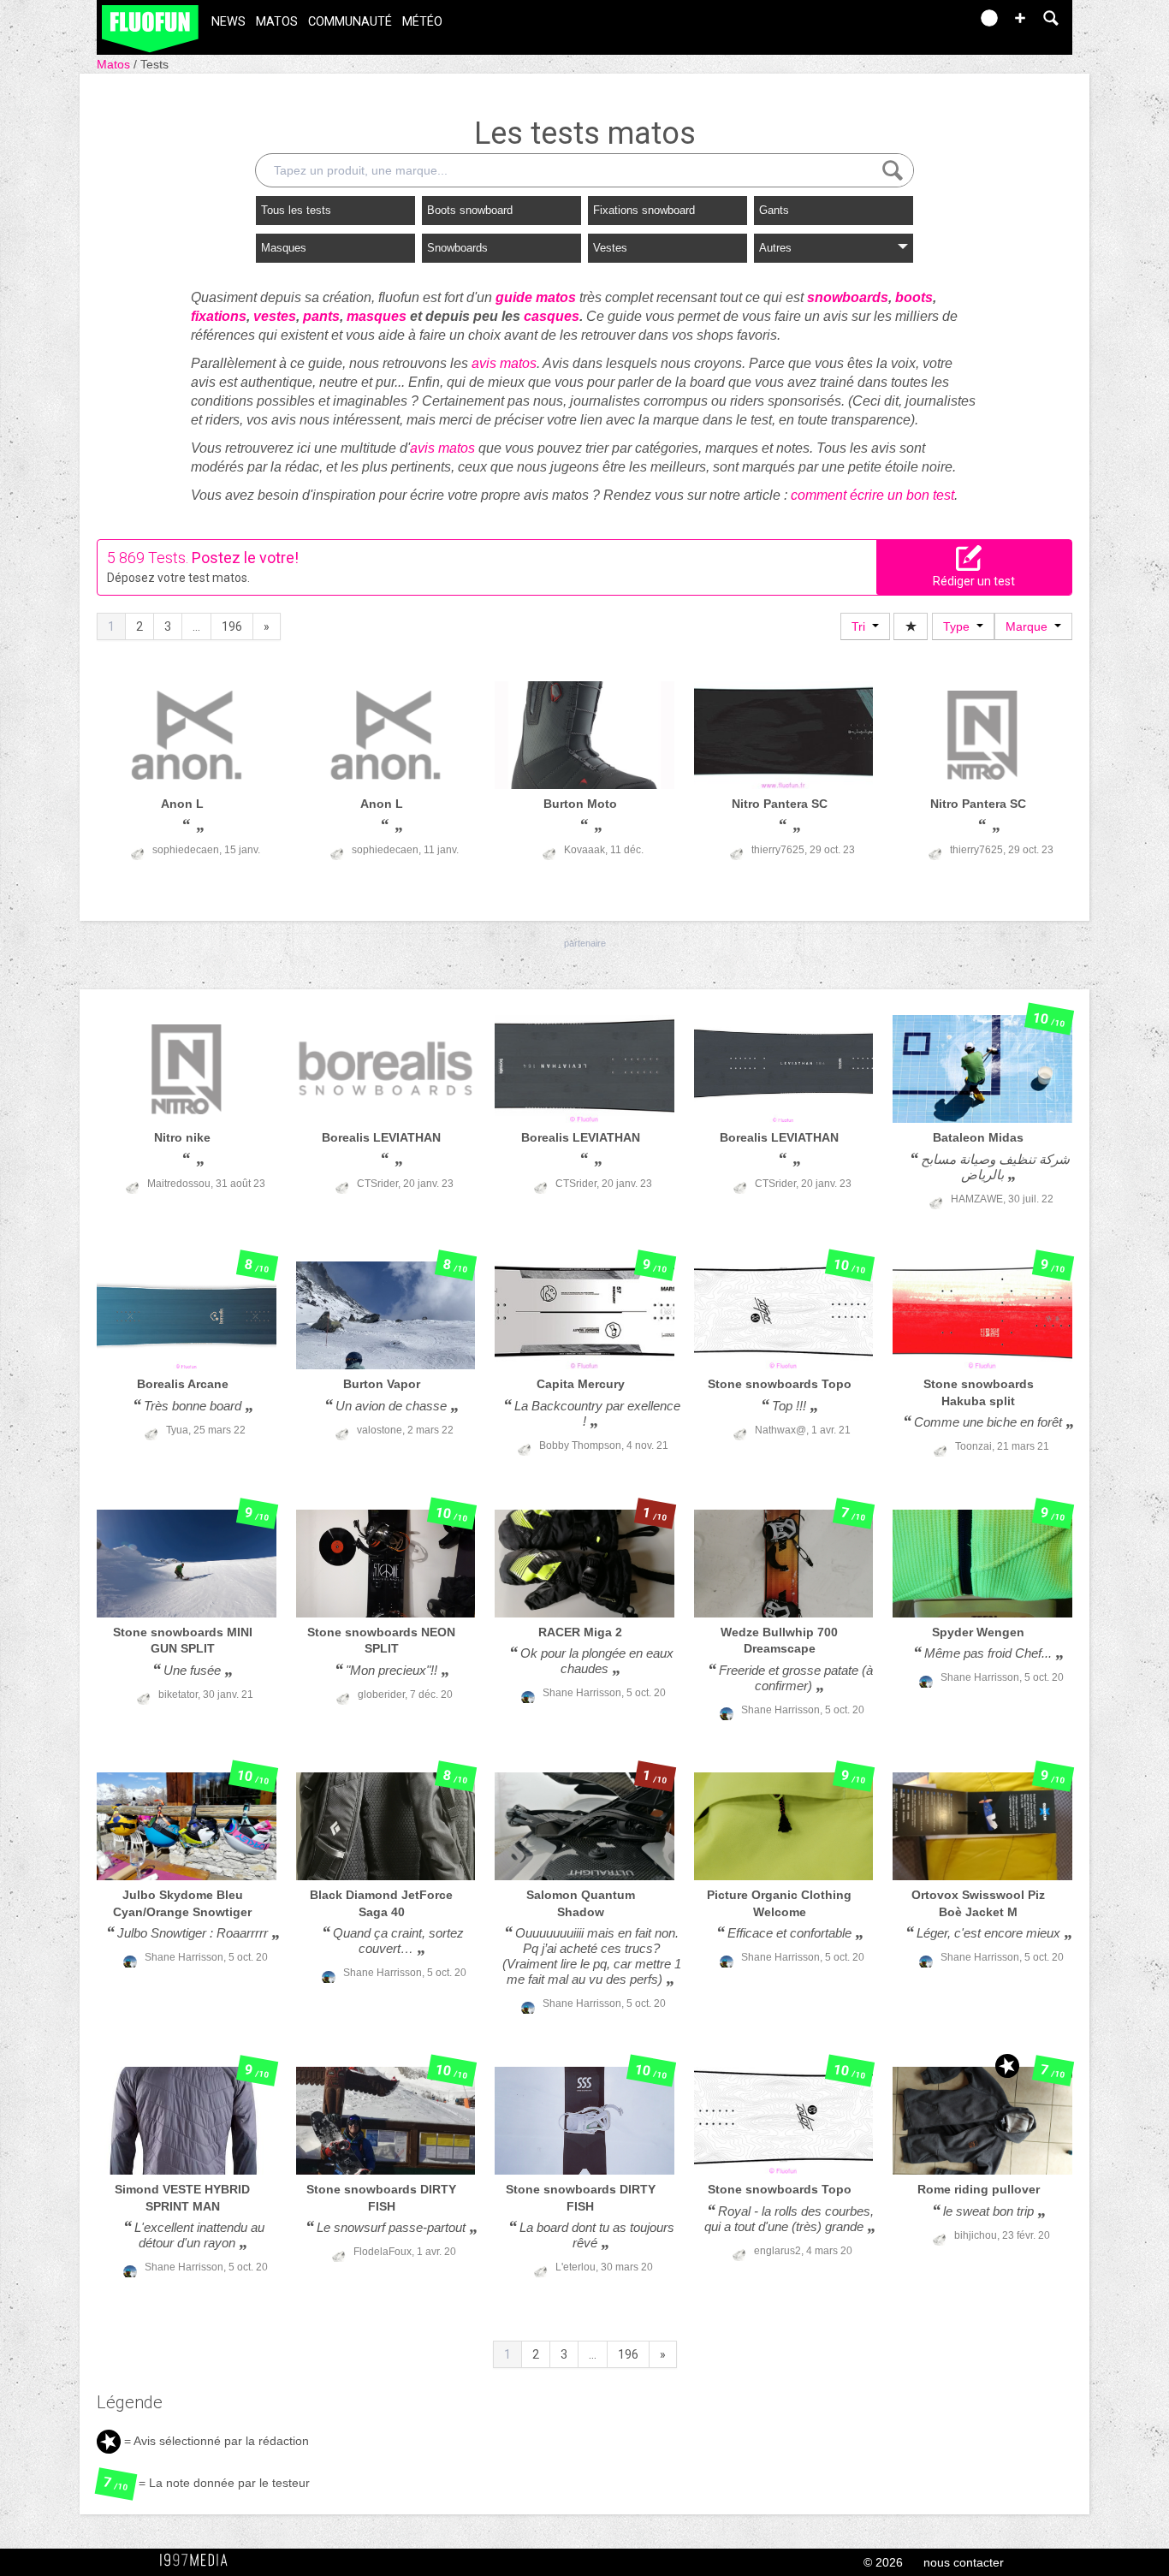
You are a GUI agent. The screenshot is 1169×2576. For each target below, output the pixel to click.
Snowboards (457, 248)
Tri (862, 626)
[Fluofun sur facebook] (920, 24)
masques (377, 316)
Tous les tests (296, 210)
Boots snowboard (470, 210)
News (228, 22)
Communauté (350, 22)
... (196, 626)
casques (552, 316)
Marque (1030, 626)
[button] (1020, 18)
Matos (277, 22)
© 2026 (883, 2562)
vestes (275, 316)
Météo (422, 22)
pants (321, 316)
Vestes (610, 248)
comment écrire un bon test (872, 495)
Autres (775, 248)
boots (914, 297)
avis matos (504, 363)
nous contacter (964, 2562)
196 (232, 626)
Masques (284, 248)
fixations (219, 316)
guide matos (536, 297)
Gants (774, 210)
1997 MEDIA (199, 2561)
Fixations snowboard (644, 210)
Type (960, 626)
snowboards (848, 297)
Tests (154, 64)
